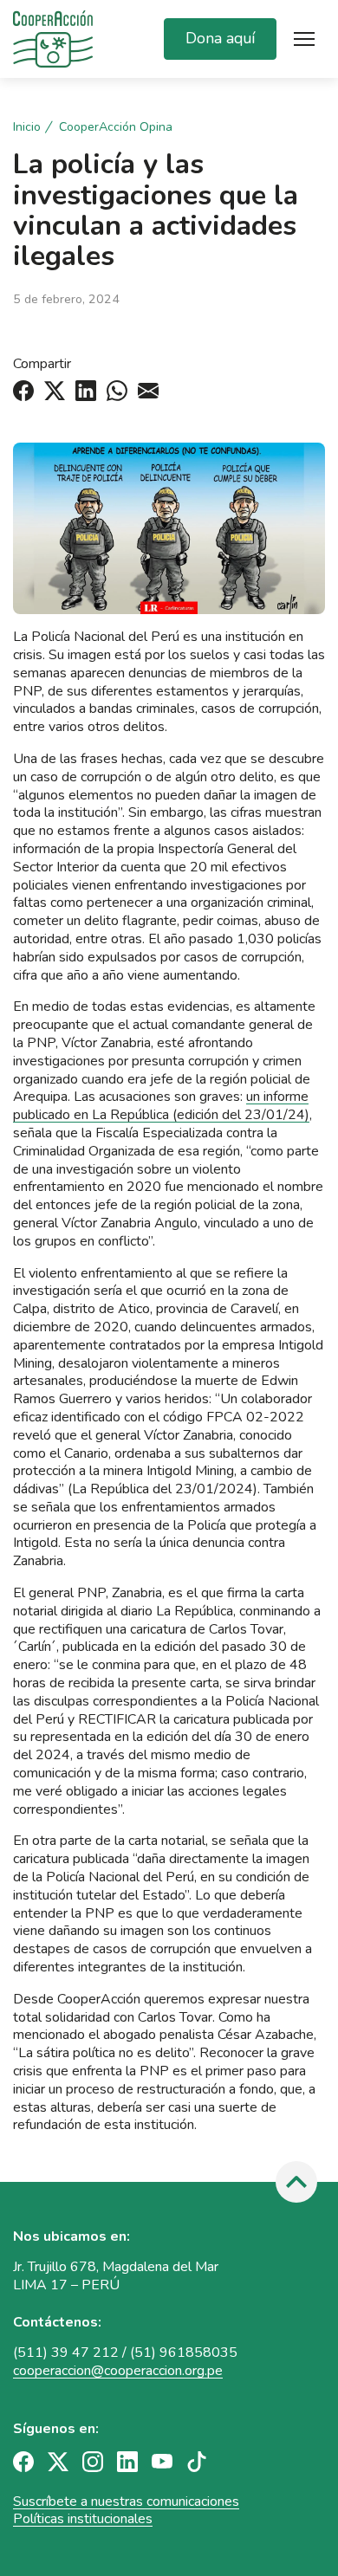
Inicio (27, 127)
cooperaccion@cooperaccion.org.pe (118, 2371)
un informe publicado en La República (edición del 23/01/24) (161, 1106)
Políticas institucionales (83, 2519)
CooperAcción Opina (116, 127)
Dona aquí (220, 38)
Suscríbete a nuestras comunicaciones (126, 2502)
